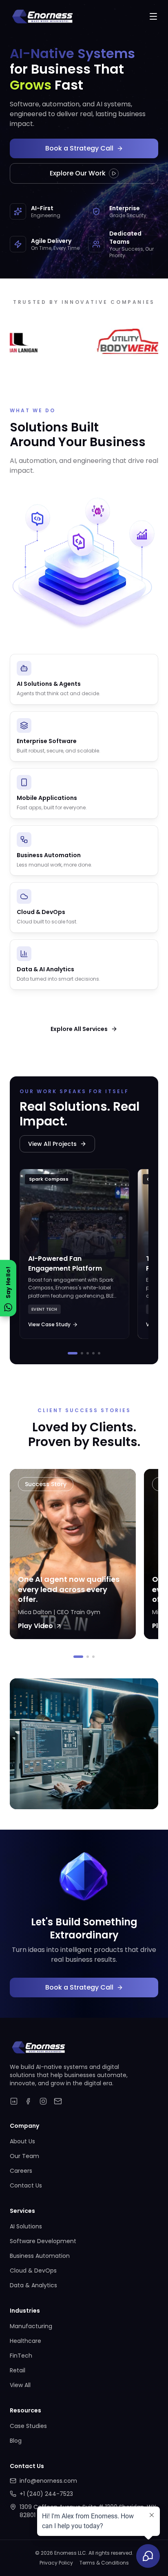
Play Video (35, 1626)
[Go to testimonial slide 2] (88, 1657)
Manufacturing (31, 2326)
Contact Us (26, 2185)
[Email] (58, 2101)
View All (20, 2385)
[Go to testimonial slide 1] (78, 1657)
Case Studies (28, 2426)
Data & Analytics (33, 2285)
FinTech (21, 2356)
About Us (22, 2141)
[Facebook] (29, 2101)
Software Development (43, 2241)
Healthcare (25, 2341)
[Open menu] (153, 16)
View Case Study (49, 1324)
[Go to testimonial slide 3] (93, 1657)
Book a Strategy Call (79, 148)
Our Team (24, 2156)
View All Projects (52, 1144)
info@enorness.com (48, 2481)
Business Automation (40, 2256)
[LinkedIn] (14, 2101)
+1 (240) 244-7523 (46, 2494)
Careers (21, 2171)
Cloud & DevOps (33, 2271)
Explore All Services (79, 1029)
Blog (16, 2441)
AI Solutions (26, 2226)
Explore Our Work (78, 173)
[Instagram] (43, 2101)
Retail (18, 2370)
